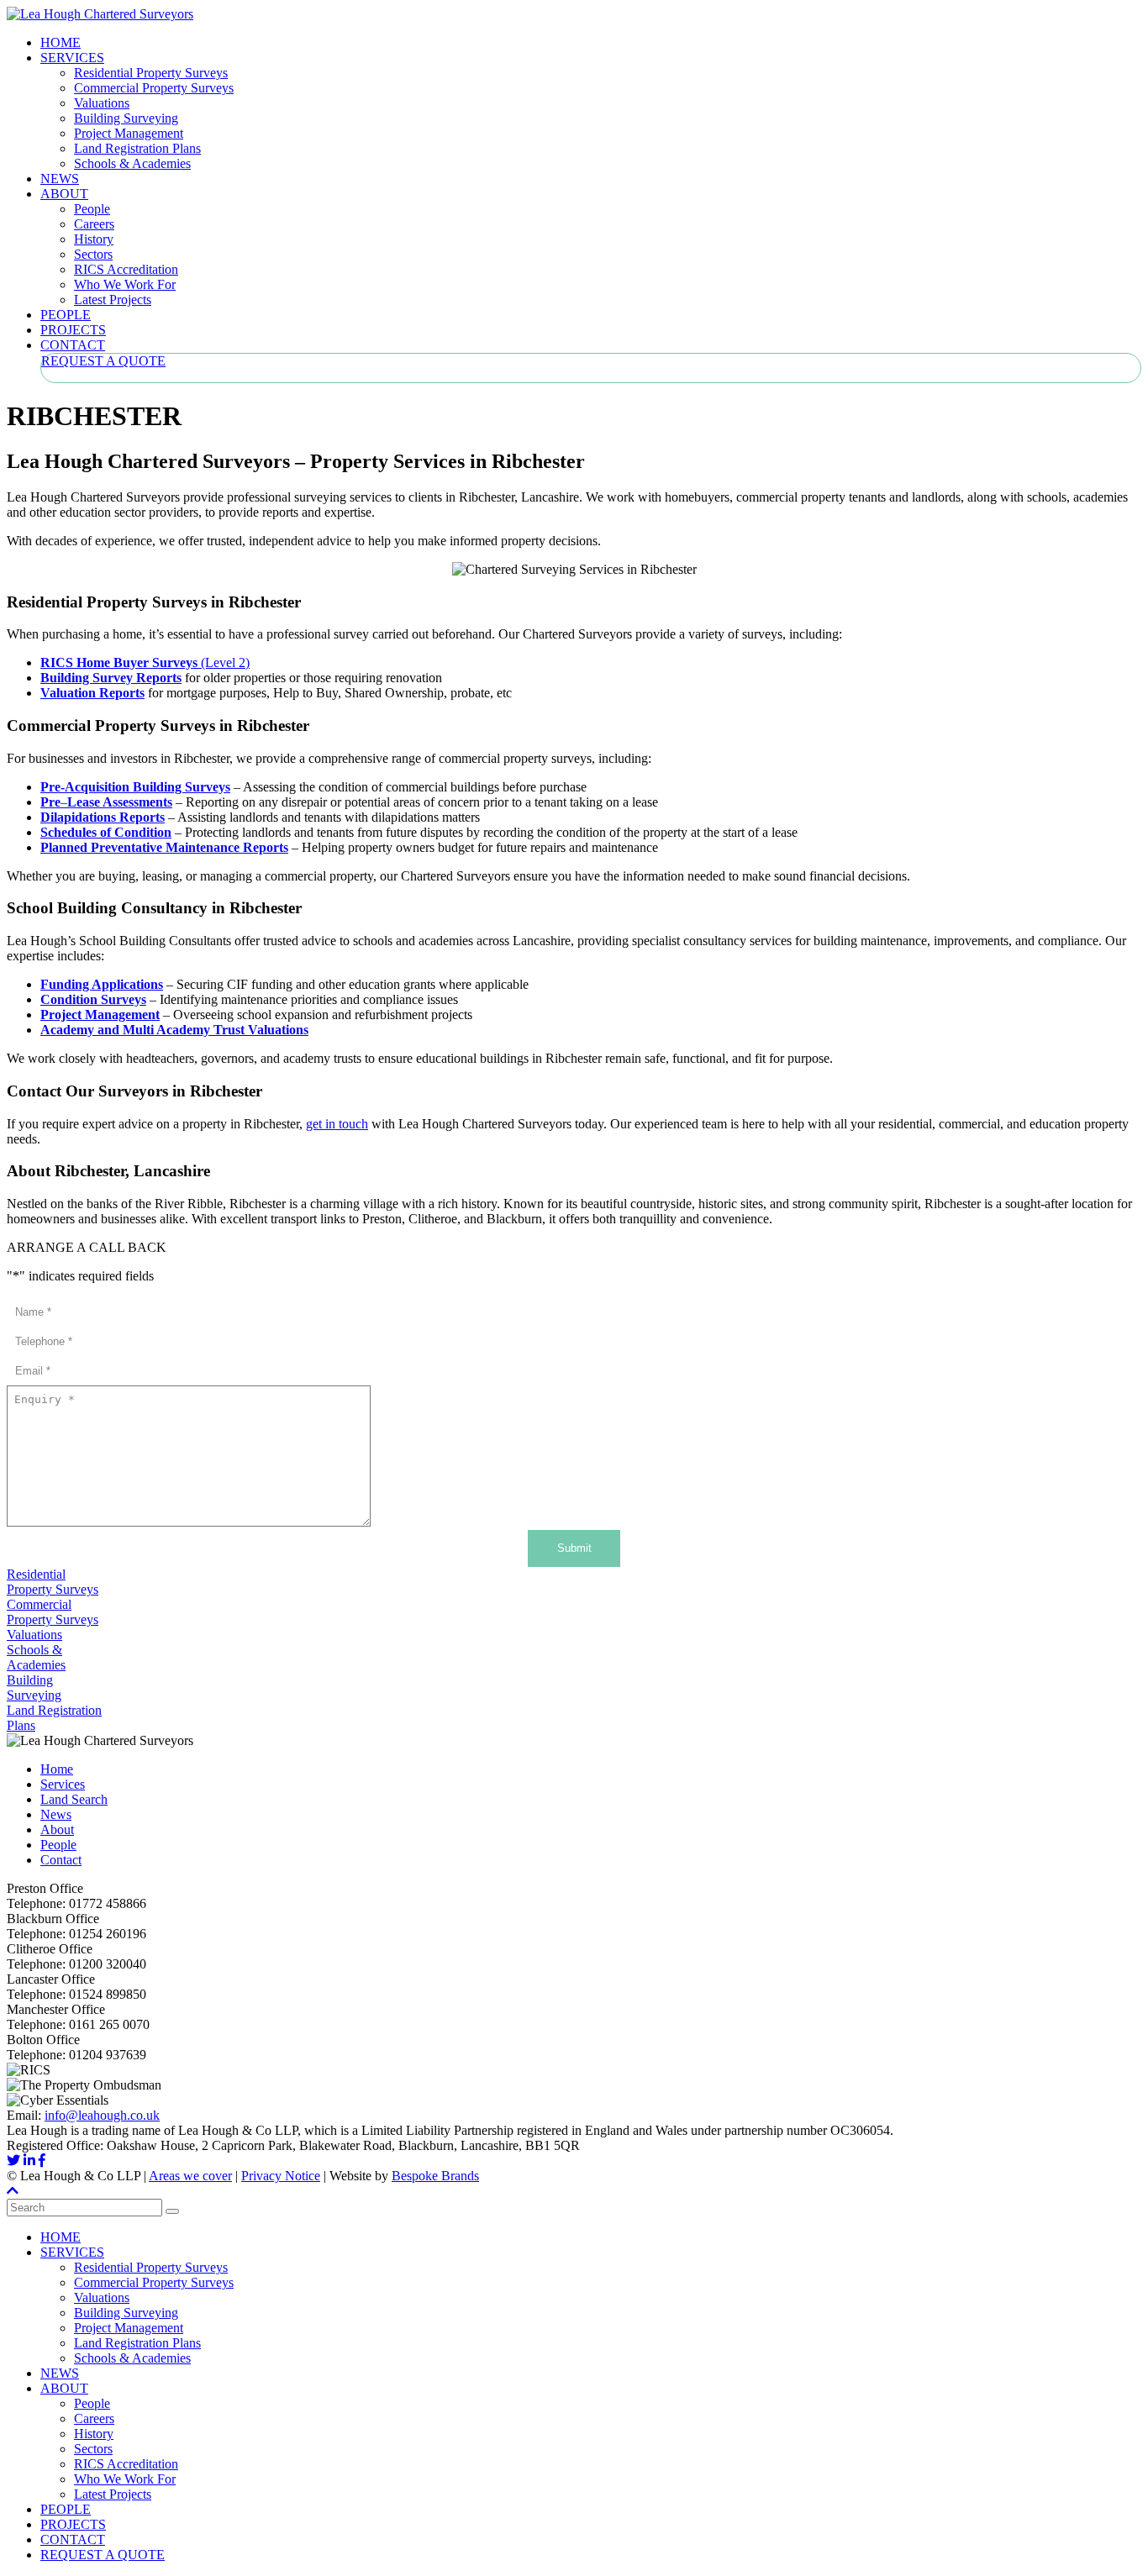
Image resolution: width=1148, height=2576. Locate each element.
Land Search (74, 1799)
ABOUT (64, 194)
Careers (94, 224)
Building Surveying (126, 118)
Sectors (93, 254)
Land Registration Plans (137, 148)
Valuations (102, 103)
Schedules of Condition (106, 832)
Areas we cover (190, 2176)
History (94, 239)
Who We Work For (125, 284)
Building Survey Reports (111, 678)
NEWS (60, 179)
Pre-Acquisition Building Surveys (135, 787)
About (57, 1829)
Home (57, 1769)
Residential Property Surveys (151, 73)
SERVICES (72, 58)
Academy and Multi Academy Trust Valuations (174, 1030)
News (56, 1814)
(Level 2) (145, 662)
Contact (61, 1860)
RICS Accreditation (126, 269)
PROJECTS (73, 330)
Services (63, 1784)
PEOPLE (66, 315)
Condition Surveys (93, 999)
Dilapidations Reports (103, 817)
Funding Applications (102, 984)
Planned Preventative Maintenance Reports (164, 847)
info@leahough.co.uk (102, 2115)
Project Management (129, 133)
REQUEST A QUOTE (103, 361)
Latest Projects (113, 300)
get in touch (337, 1124)
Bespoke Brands (435, 2176)
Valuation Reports (92, 693)
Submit (574, 1548)
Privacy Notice (281, 2176)
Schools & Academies (132, 163)
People (92, 209)
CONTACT (73, 345)
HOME (61, 42)
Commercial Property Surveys (154, 88)
